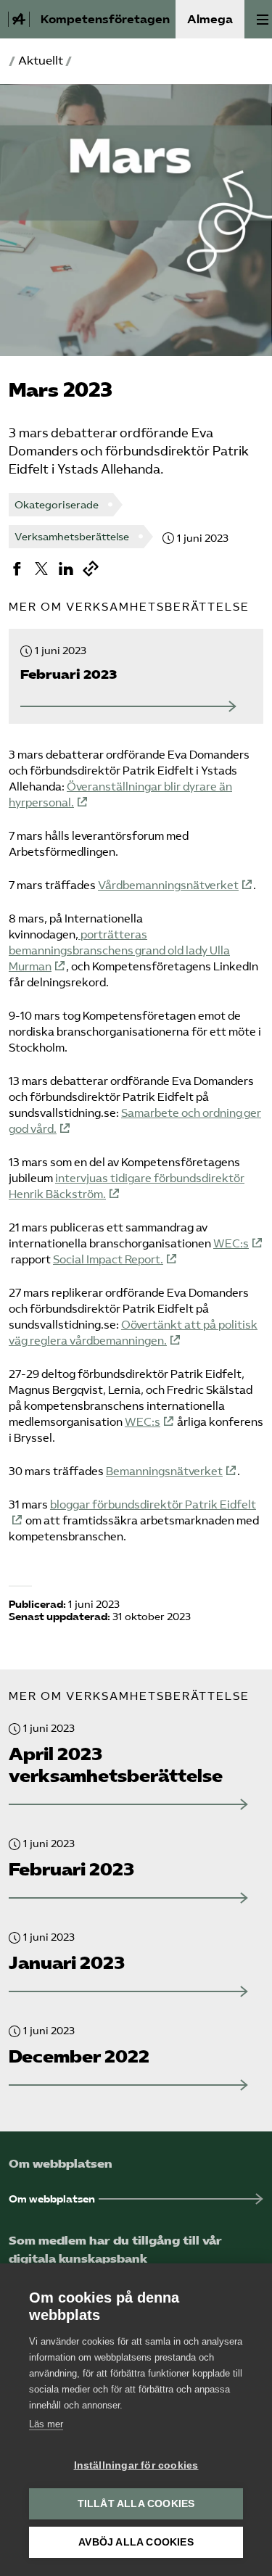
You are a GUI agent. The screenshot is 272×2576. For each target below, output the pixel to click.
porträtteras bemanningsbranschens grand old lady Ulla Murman (119, 951)
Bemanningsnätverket (164, 1471)
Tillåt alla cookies (136, 2504)
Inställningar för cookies (136, 2465)
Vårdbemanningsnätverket (168, 885)
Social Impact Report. (108, 1260)
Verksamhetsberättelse (72, 537)
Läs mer (46, 2424)
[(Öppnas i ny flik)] (17, 569)
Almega (210, 19)
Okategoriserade (57, 505)
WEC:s (231, 1244)
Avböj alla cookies (136, 2542)
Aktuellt (41, 61)
